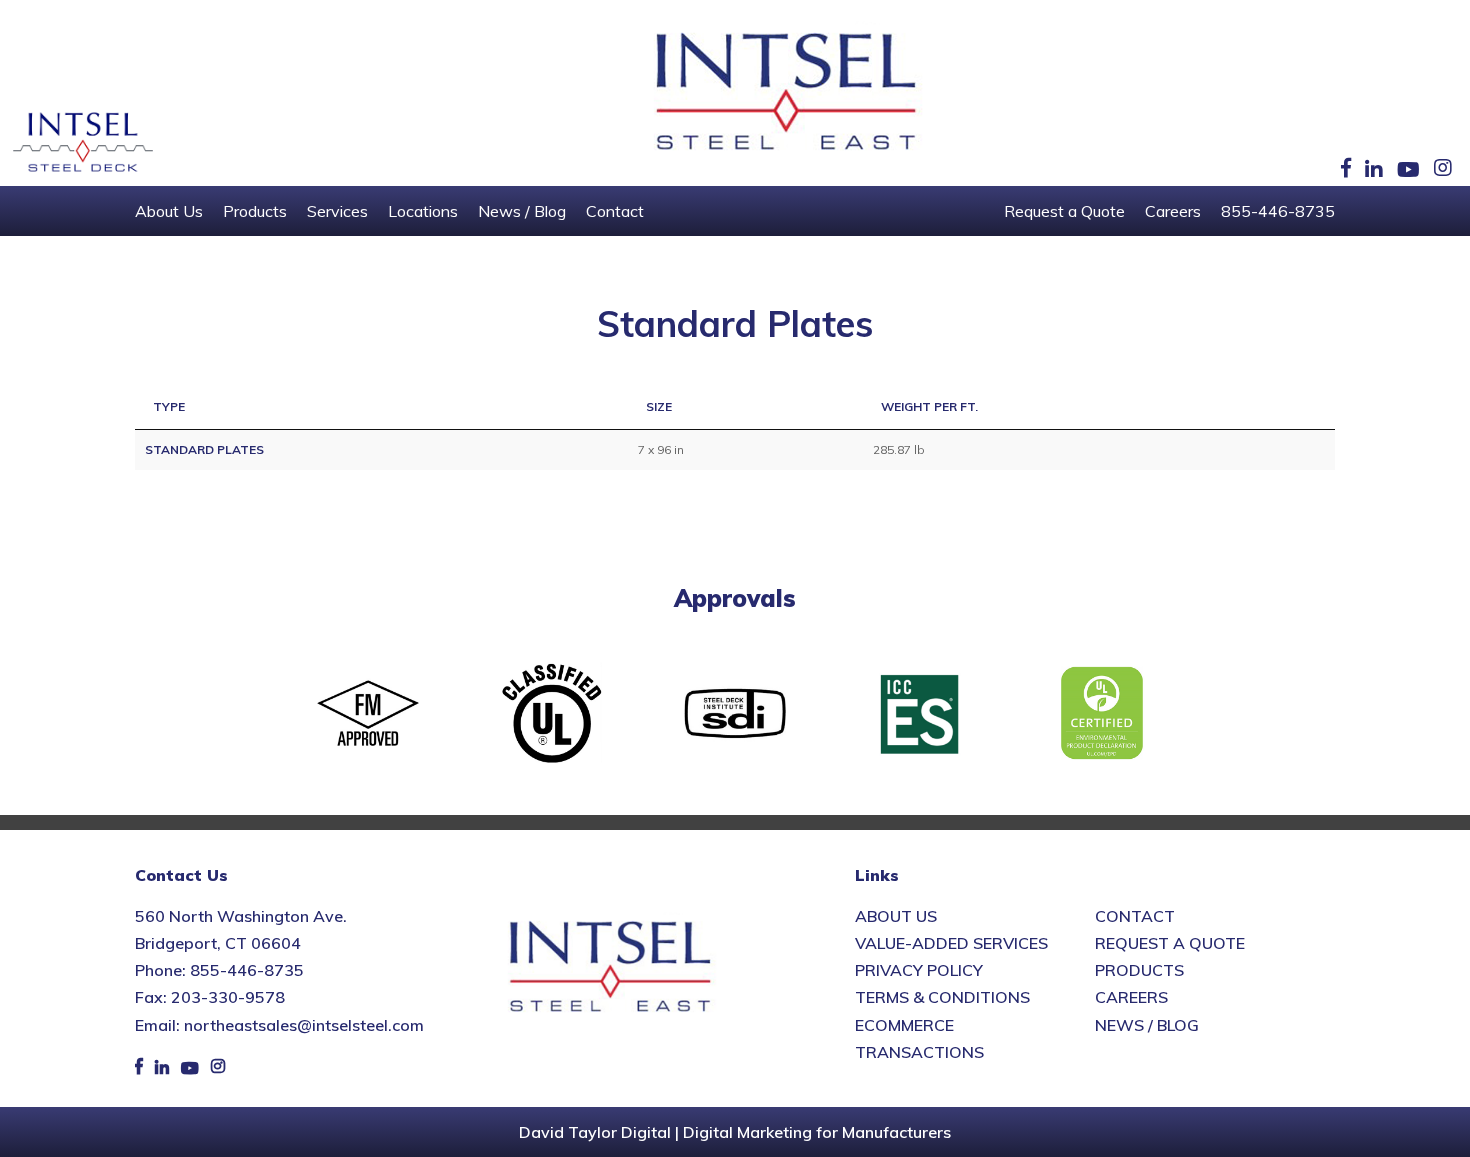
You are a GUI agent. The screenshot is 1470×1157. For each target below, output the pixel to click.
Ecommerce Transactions (919, 1038)
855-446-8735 (1278, 211)
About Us (169, 211)
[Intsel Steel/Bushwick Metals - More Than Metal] (787, 93)
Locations (423, 211)
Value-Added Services (951, 943)
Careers (1173, 211)
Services (337, 211)
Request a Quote (1064, 211)
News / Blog (522, 211)
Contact (615, 211)
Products (255, 211)
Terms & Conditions (942, 997)
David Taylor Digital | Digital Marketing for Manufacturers (735, 1132)
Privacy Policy (919, 970)
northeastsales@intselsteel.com (304, 1025)
